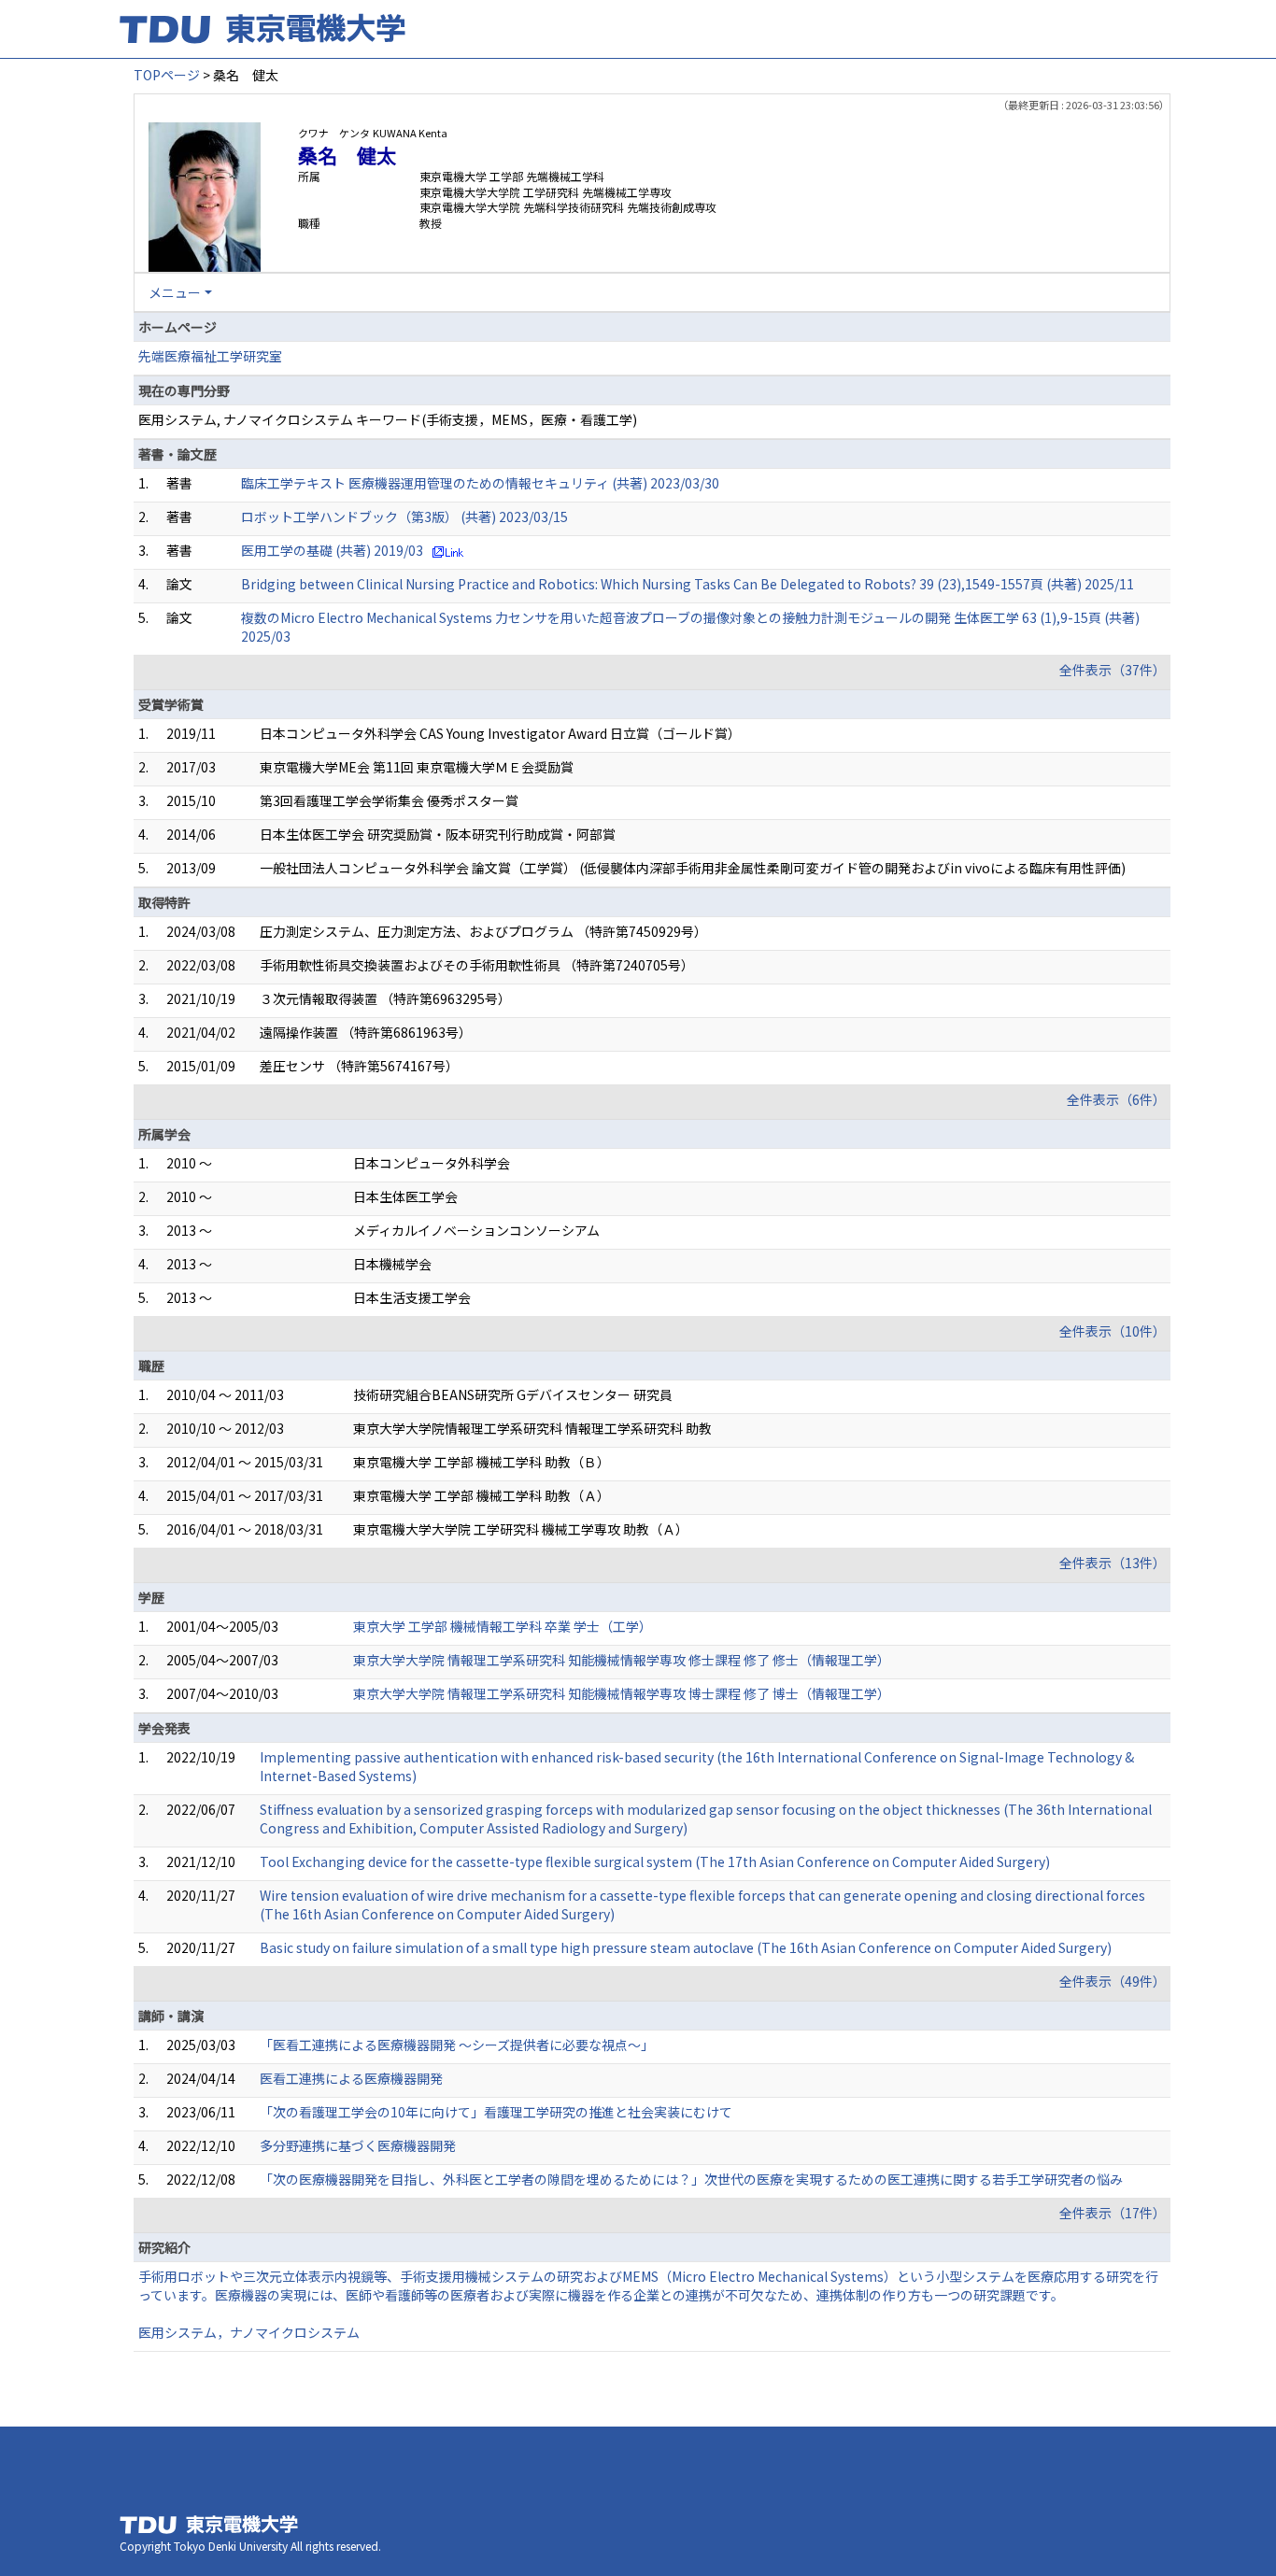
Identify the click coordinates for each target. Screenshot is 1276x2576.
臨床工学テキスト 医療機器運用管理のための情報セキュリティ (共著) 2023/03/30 (480, 483)
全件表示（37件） (1113, 670)
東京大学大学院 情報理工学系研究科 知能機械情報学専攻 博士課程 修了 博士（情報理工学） (622, 1693)
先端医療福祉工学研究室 (210, 356)
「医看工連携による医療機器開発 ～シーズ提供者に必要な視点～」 (457, 2045)
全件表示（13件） (1113, 1563)
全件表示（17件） (1113, 2213)
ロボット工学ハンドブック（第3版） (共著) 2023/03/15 (404, 517)
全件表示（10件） (1113, 1331)
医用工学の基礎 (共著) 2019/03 (332, 550)
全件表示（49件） (1113, 1981)
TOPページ (167, 75)
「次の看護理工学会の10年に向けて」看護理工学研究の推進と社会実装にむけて (496, 2112)
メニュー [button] (175, 292)
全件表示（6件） (1116, 1099)
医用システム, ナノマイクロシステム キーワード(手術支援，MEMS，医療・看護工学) (388, 419)
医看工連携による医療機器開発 (351, 2078)
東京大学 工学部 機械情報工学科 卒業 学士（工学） (503, 1626)
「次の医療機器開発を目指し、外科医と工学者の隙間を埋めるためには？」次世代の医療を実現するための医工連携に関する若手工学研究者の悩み (691, 2179)
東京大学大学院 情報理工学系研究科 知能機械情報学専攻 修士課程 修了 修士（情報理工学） (622, 1660)
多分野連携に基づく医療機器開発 (358, 2145)
